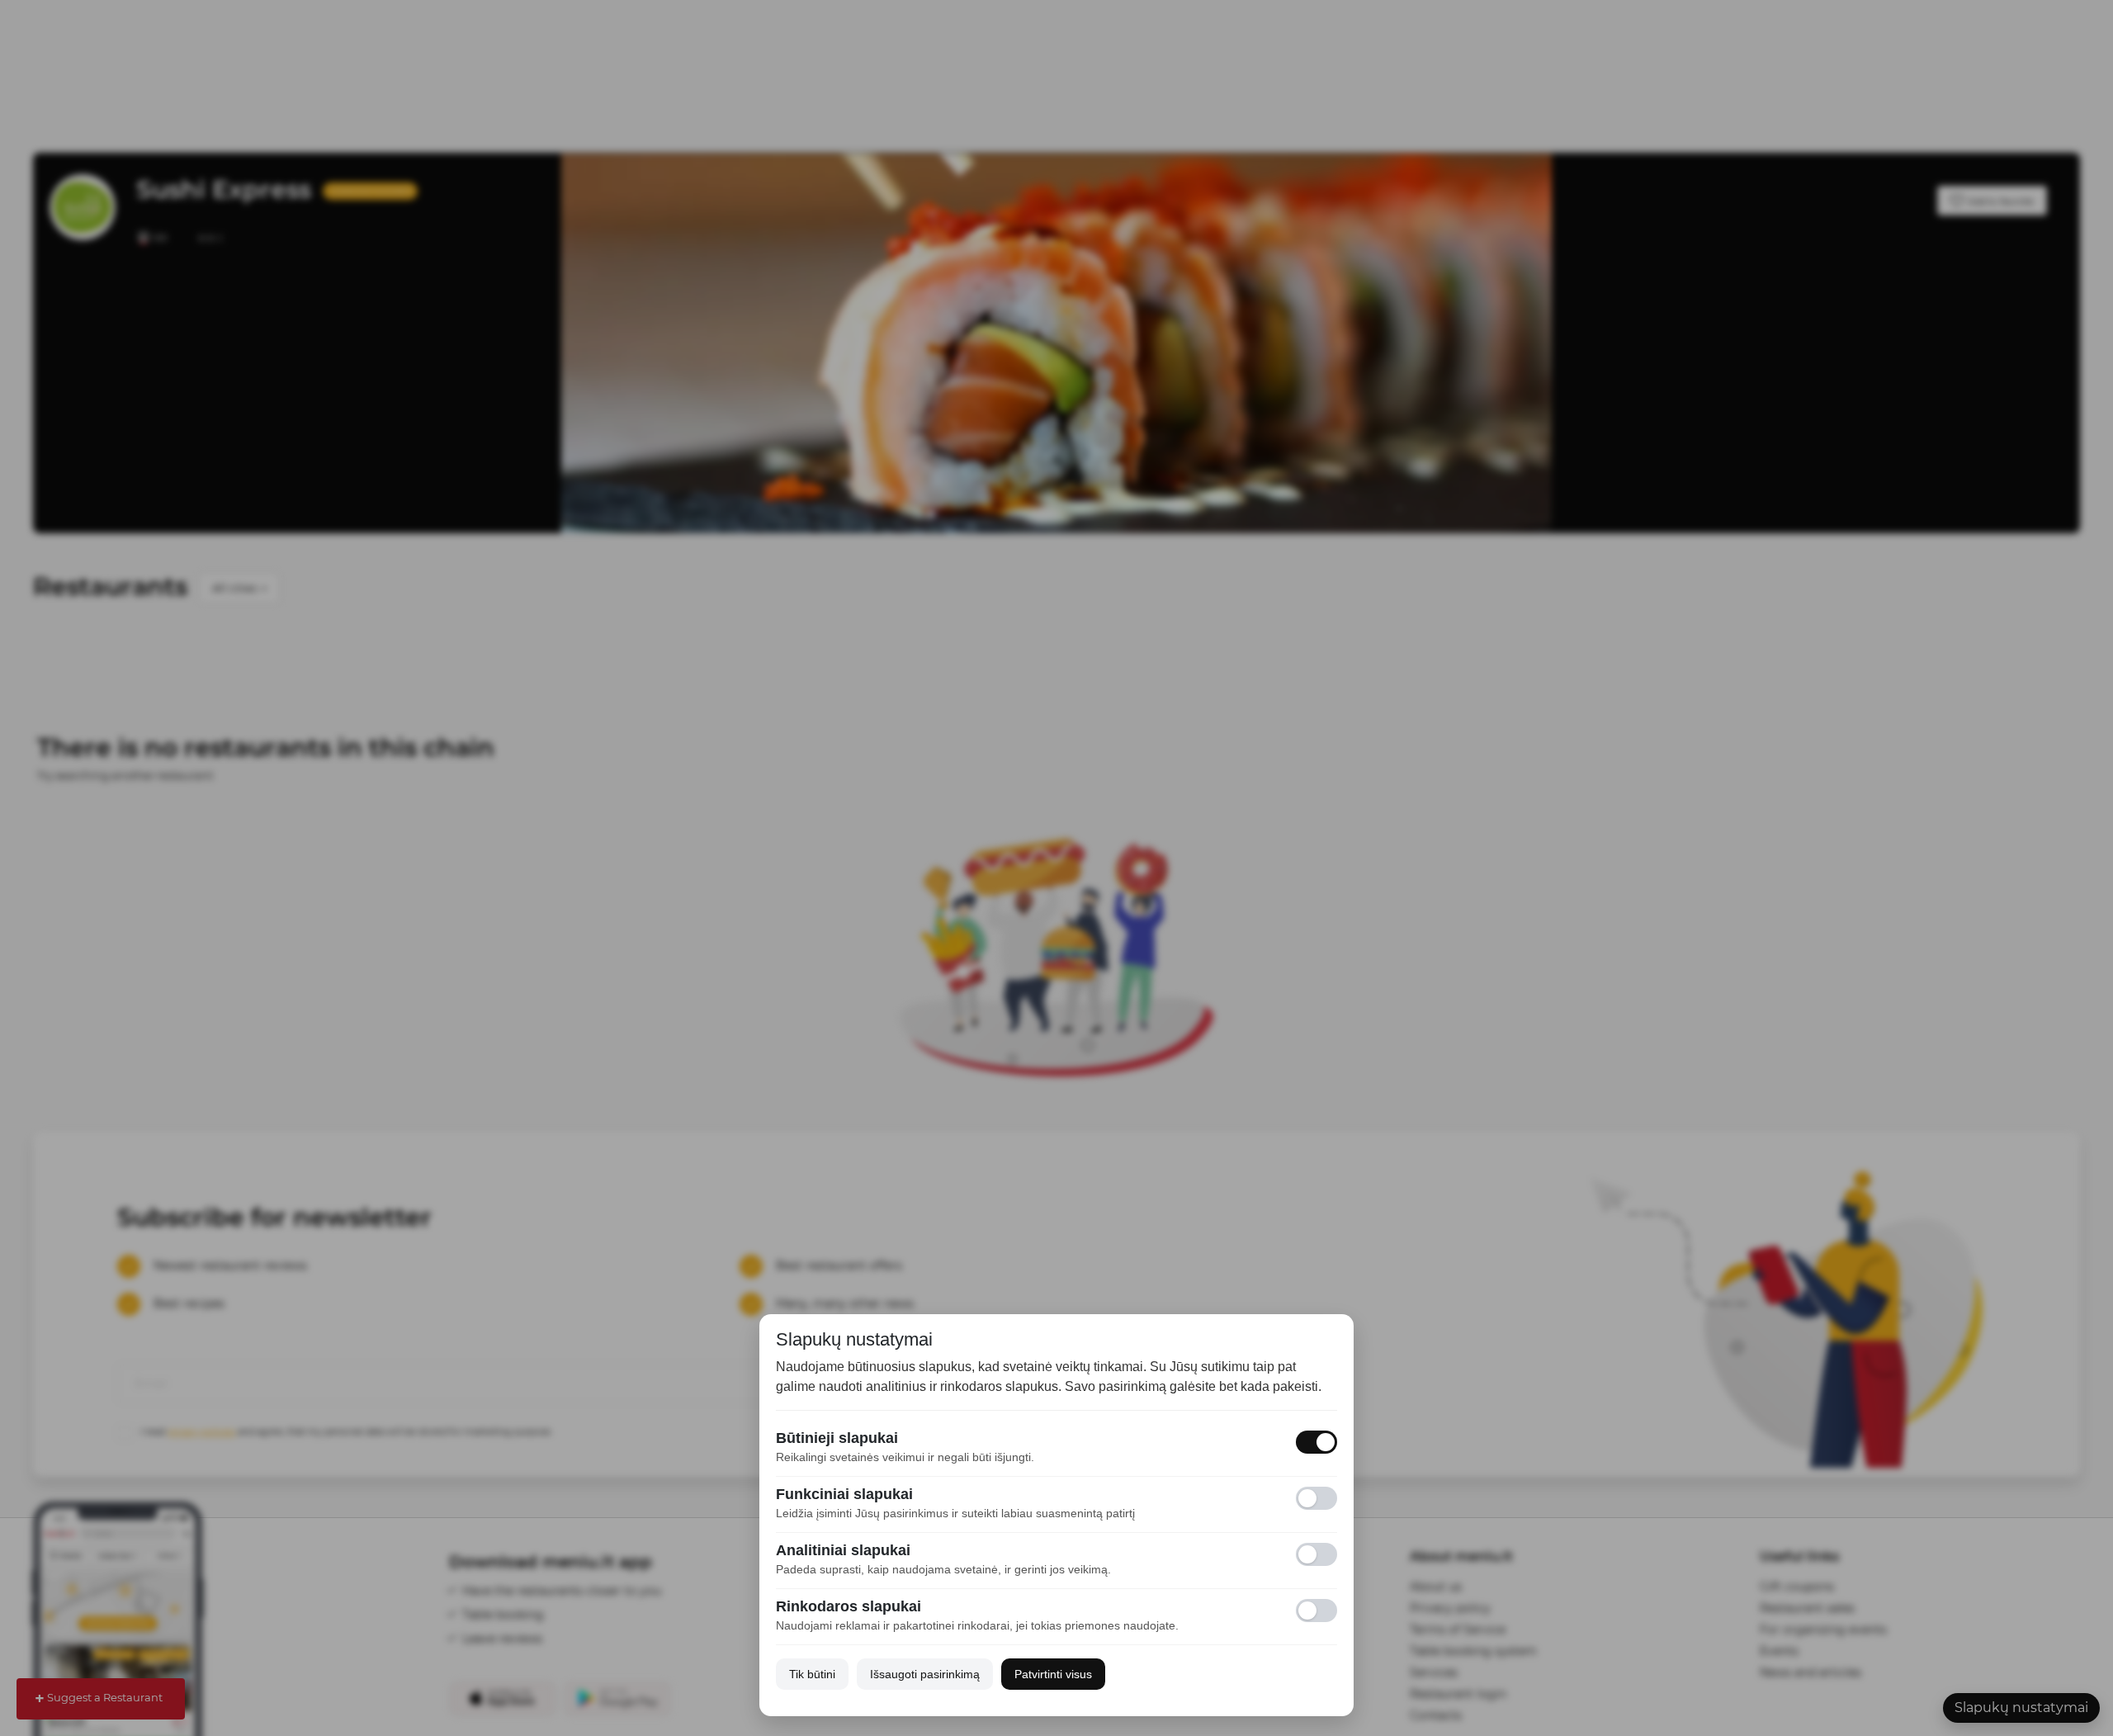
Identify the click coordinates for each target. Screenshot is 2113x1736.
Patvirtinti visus (1053, 1674)
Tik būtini (812, 1674)
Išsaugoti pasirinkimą (925, 1674)
